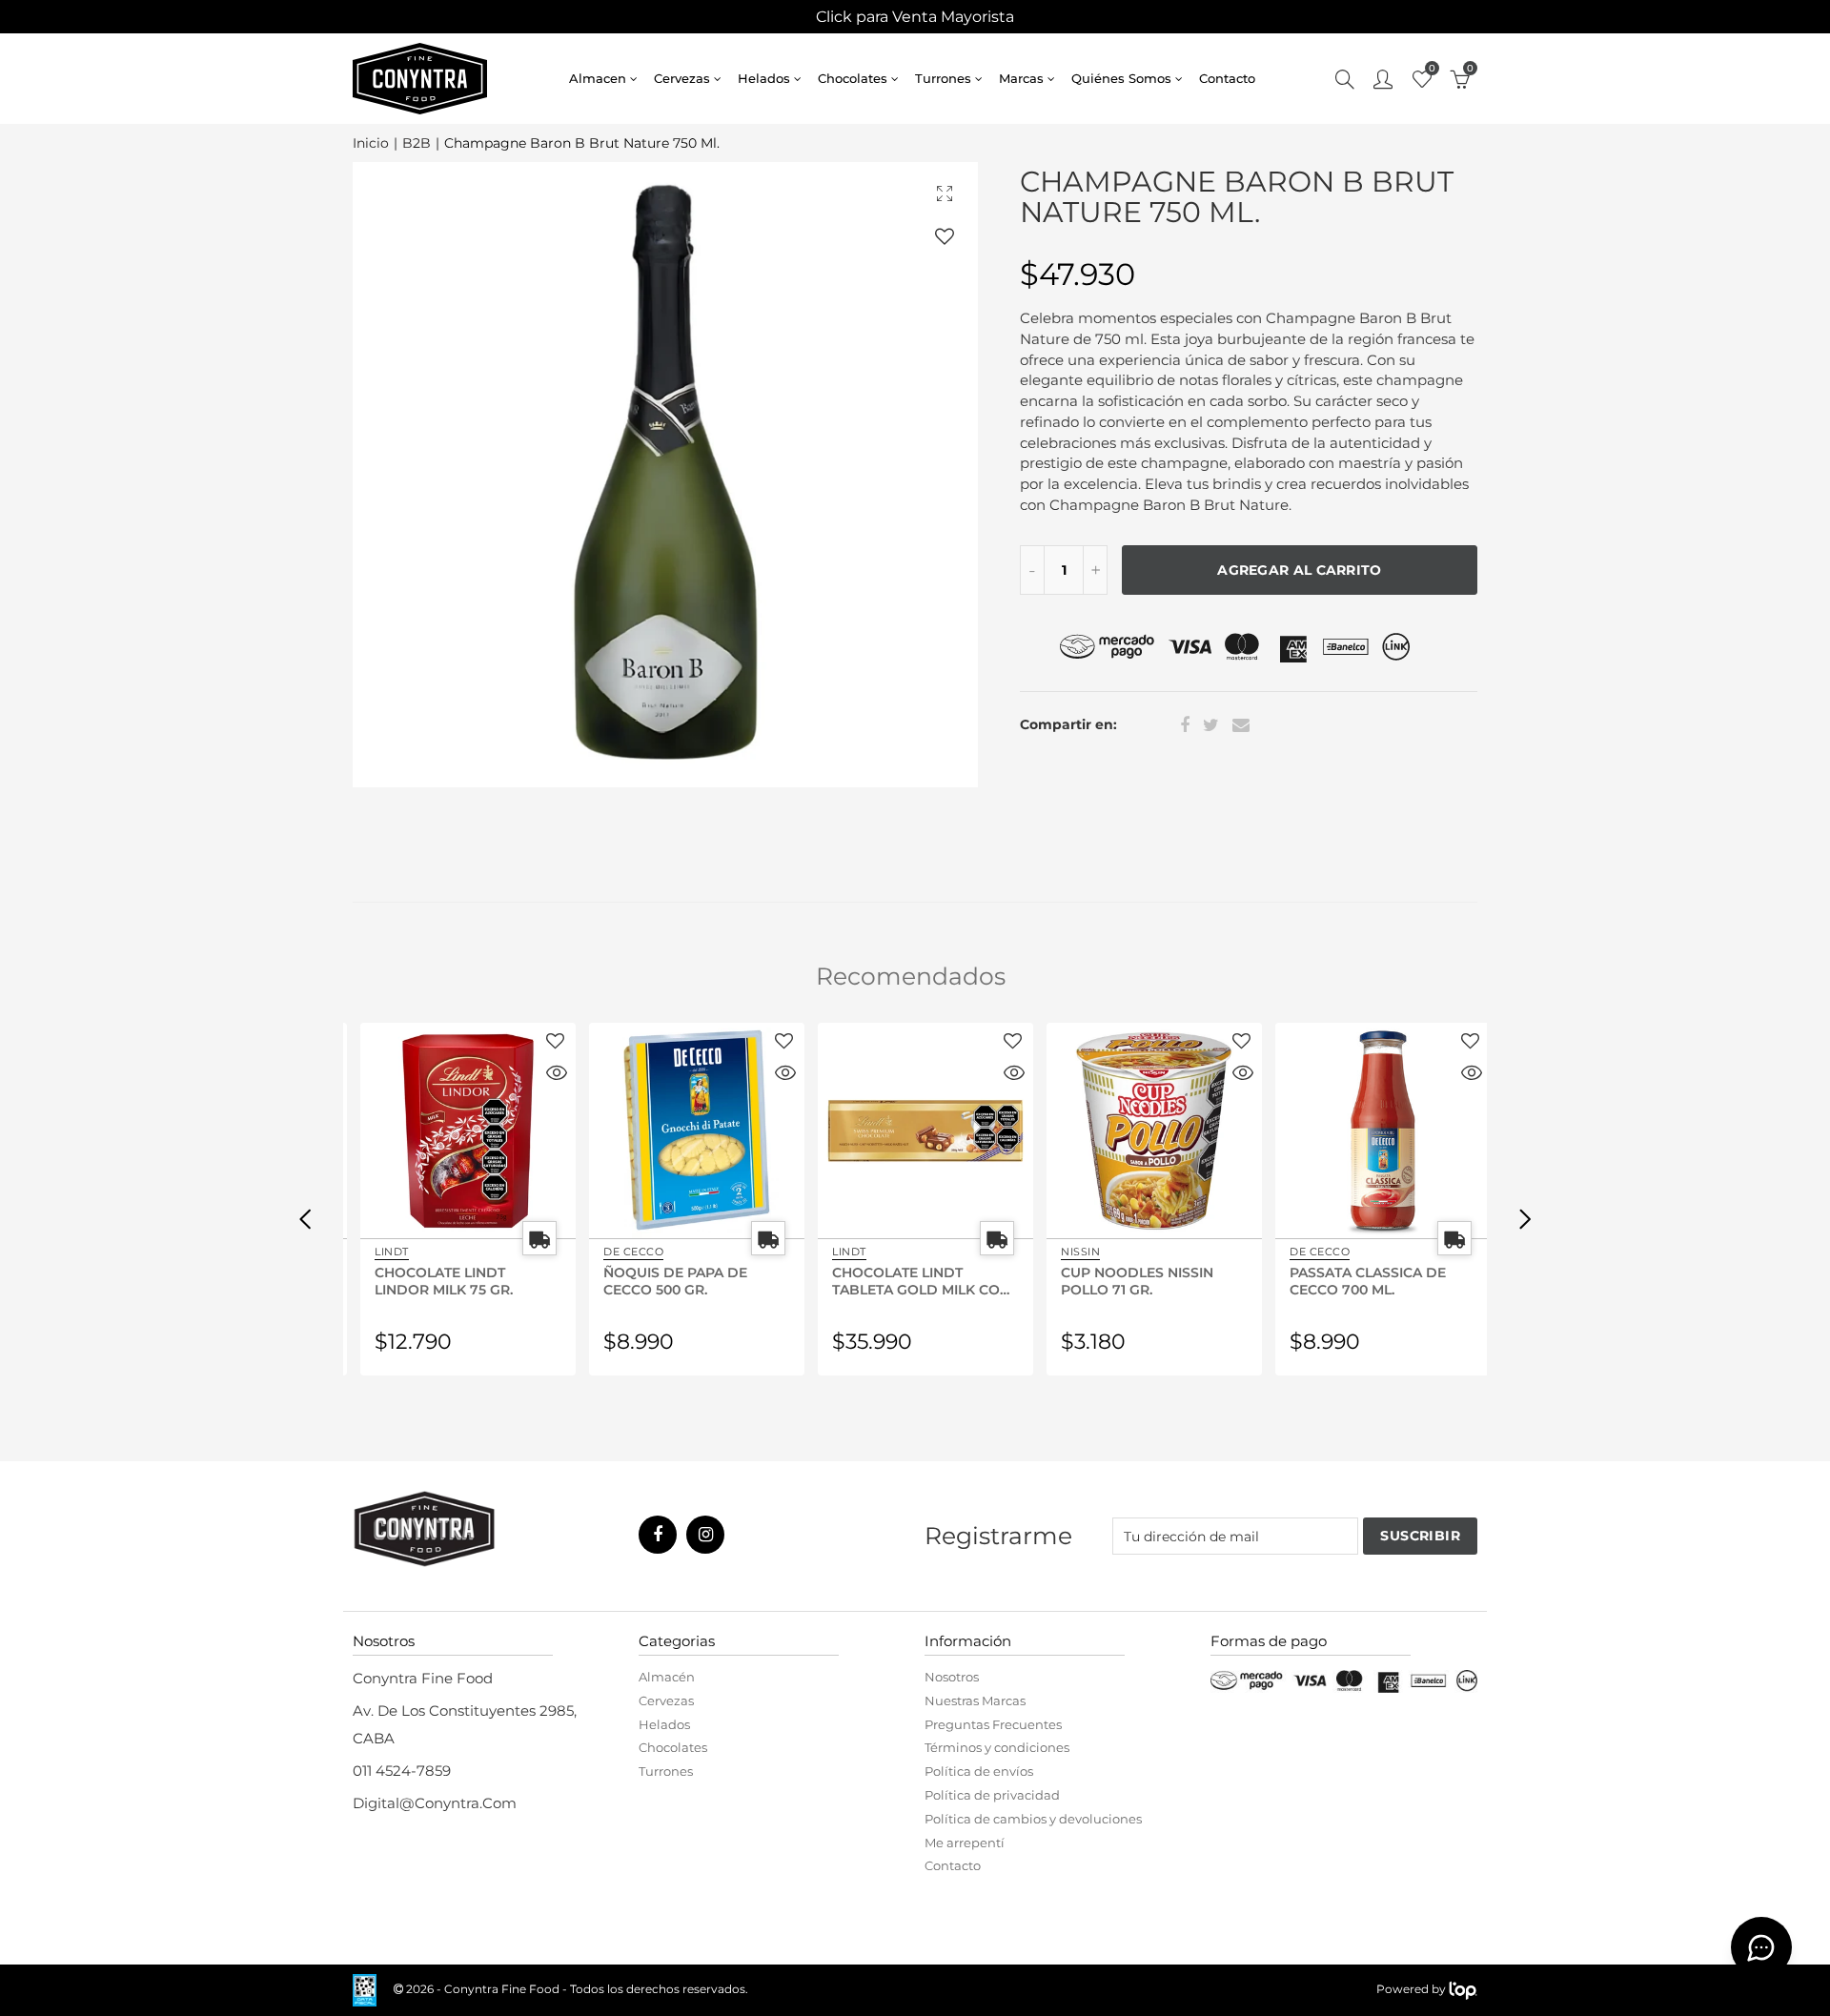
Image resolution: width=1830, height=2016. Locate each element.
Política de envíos (979, 1771)
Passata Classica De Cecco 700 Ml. (1357, 1280)
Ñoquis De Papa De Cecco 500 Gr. (665, 1280)
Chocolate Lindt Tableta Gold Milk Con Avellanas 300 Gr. (911, 1280)
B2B (417, 143)
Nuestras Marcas (975, 1700)
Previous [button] (305, 1218)
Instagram (705, 1535)
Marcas (1021, 78)
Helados (764, 78)
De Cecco (623, 1252)
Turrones (943, 78)
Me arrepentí (965, 1843)
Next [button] (1525, 1218)
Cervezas (682, 78)
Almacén (667, 1677)
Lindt (381, 1252)
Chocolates (853, 78)
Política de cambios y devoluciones (1033, 1819)
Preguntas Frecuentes (993, 1724)
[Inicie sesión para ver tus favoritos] (945, 236)
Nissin (1070, 1252)
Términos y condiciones (997, 1747)
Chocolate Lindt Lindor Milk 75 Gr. (433, 1280)
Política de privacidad (992, 1795)
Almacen (598, 78)
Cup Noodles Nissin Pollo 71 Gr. (1127, 1280)
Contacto (1227, 78)
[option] (665, 475)
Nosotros (952, 1677)
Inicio (371, 143)
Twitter (1211, 725)
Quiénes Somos (1121, 78)
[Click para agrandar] (945, 193)
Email (1241, 725)
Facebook (1185, 725)
